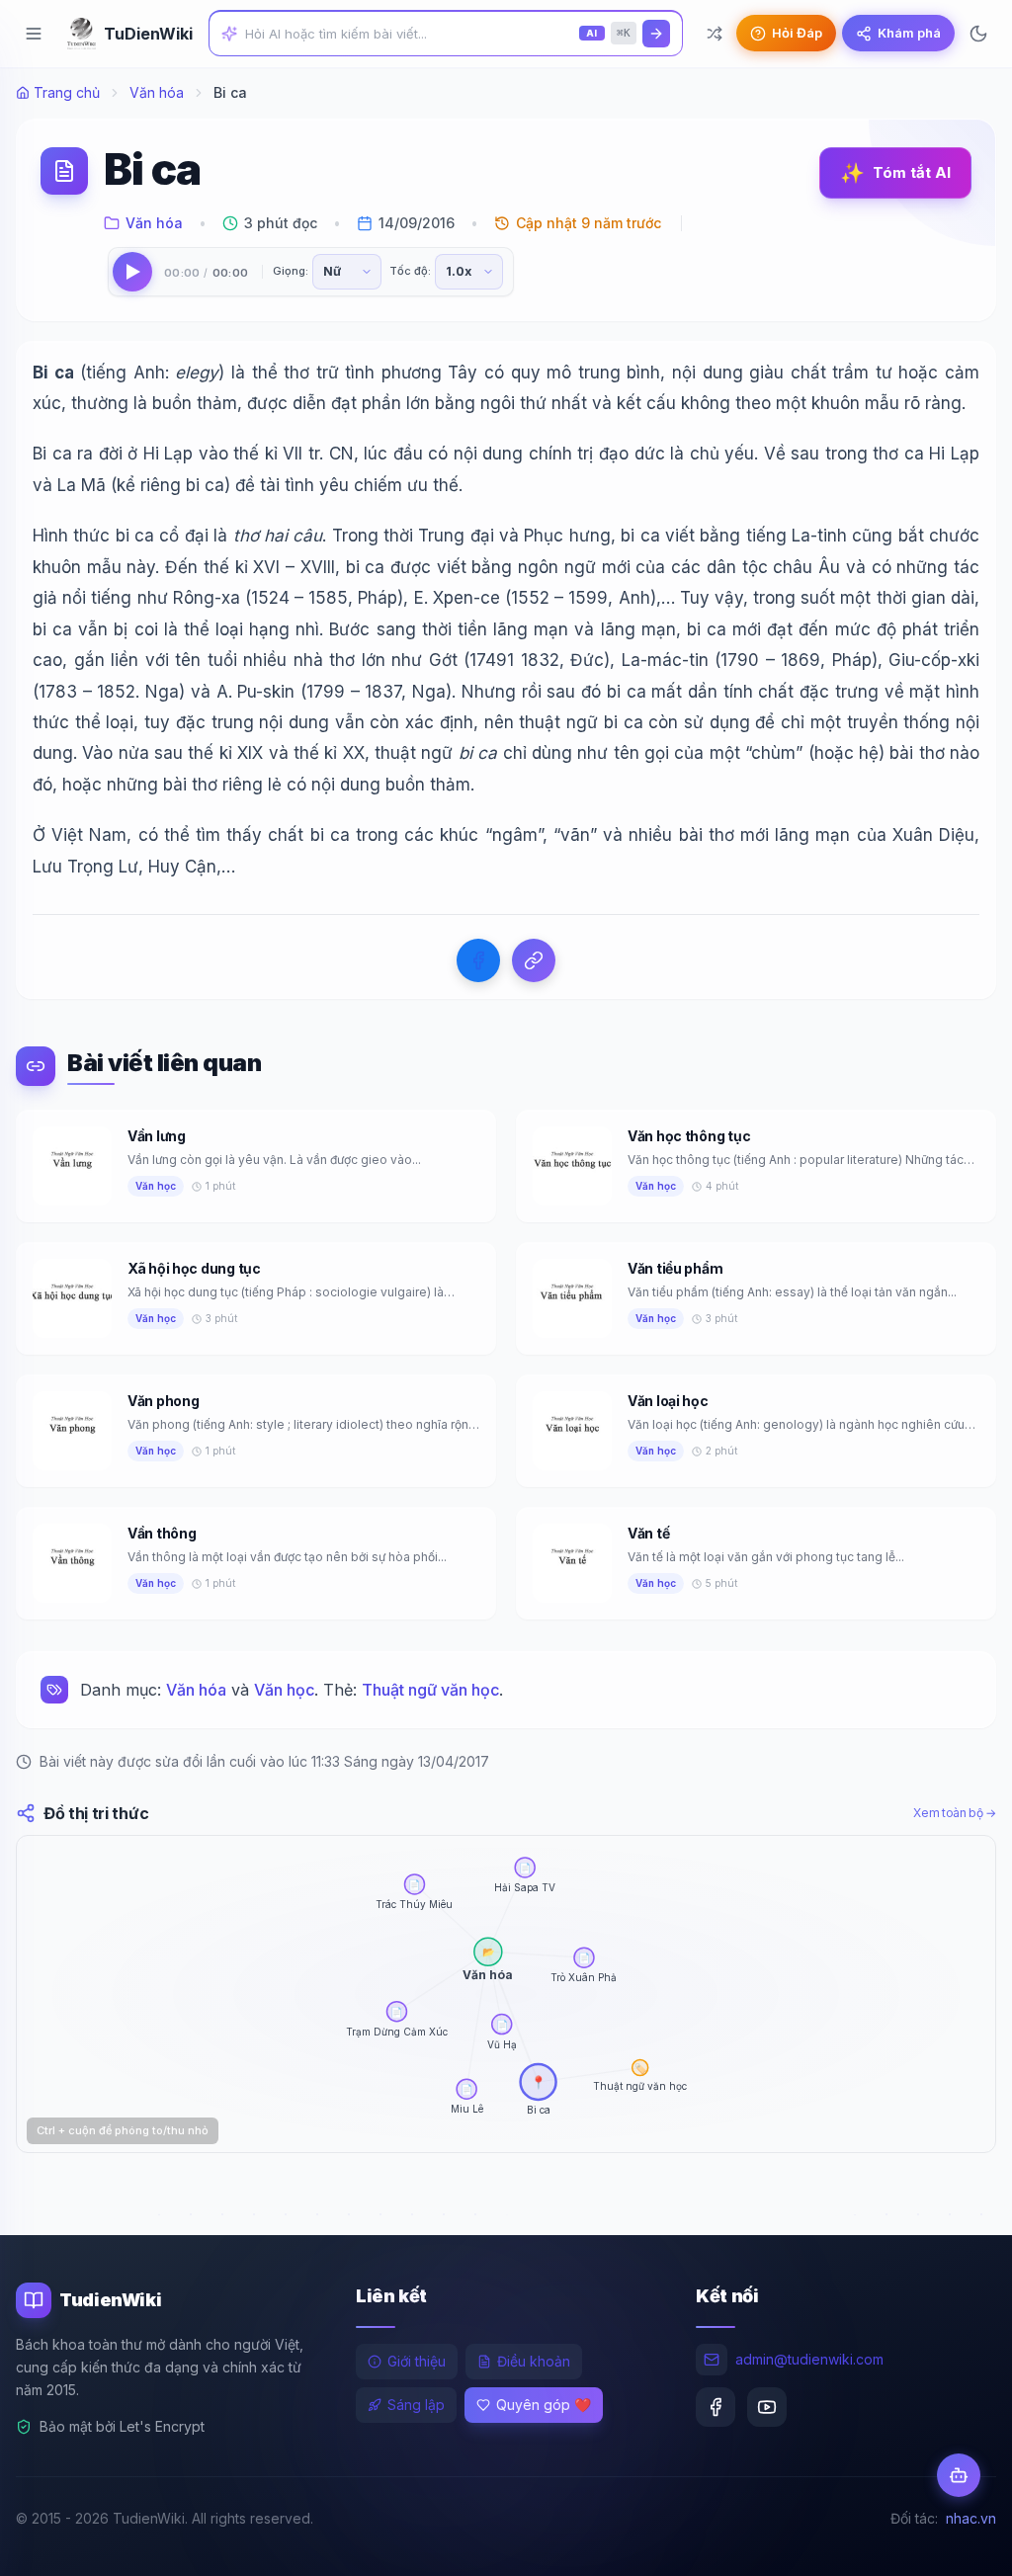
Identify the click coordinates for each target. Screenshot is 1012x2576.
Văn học (284, 1690)
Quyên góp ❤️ (544, 2405)
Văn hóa (157, 92)
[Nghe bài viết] (132, 272)
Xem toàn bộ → (955, 1813)
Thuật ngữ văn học (430, 1690)
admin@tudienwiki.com (809, 2359)
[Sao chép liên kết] (534, 960)
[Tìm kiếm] (656, 34)
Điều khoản (534, 2361)
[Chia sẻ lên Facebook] (478, 960)
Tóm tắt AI (895, 173)
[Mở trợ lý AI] (959, 2475)
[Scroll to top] (959, 2542)
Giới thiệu (417, 2361)
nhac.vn (971, 2518)
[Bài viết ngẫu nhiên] (715, 34)
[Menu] (34, 34)
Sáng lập (416, 2405)
